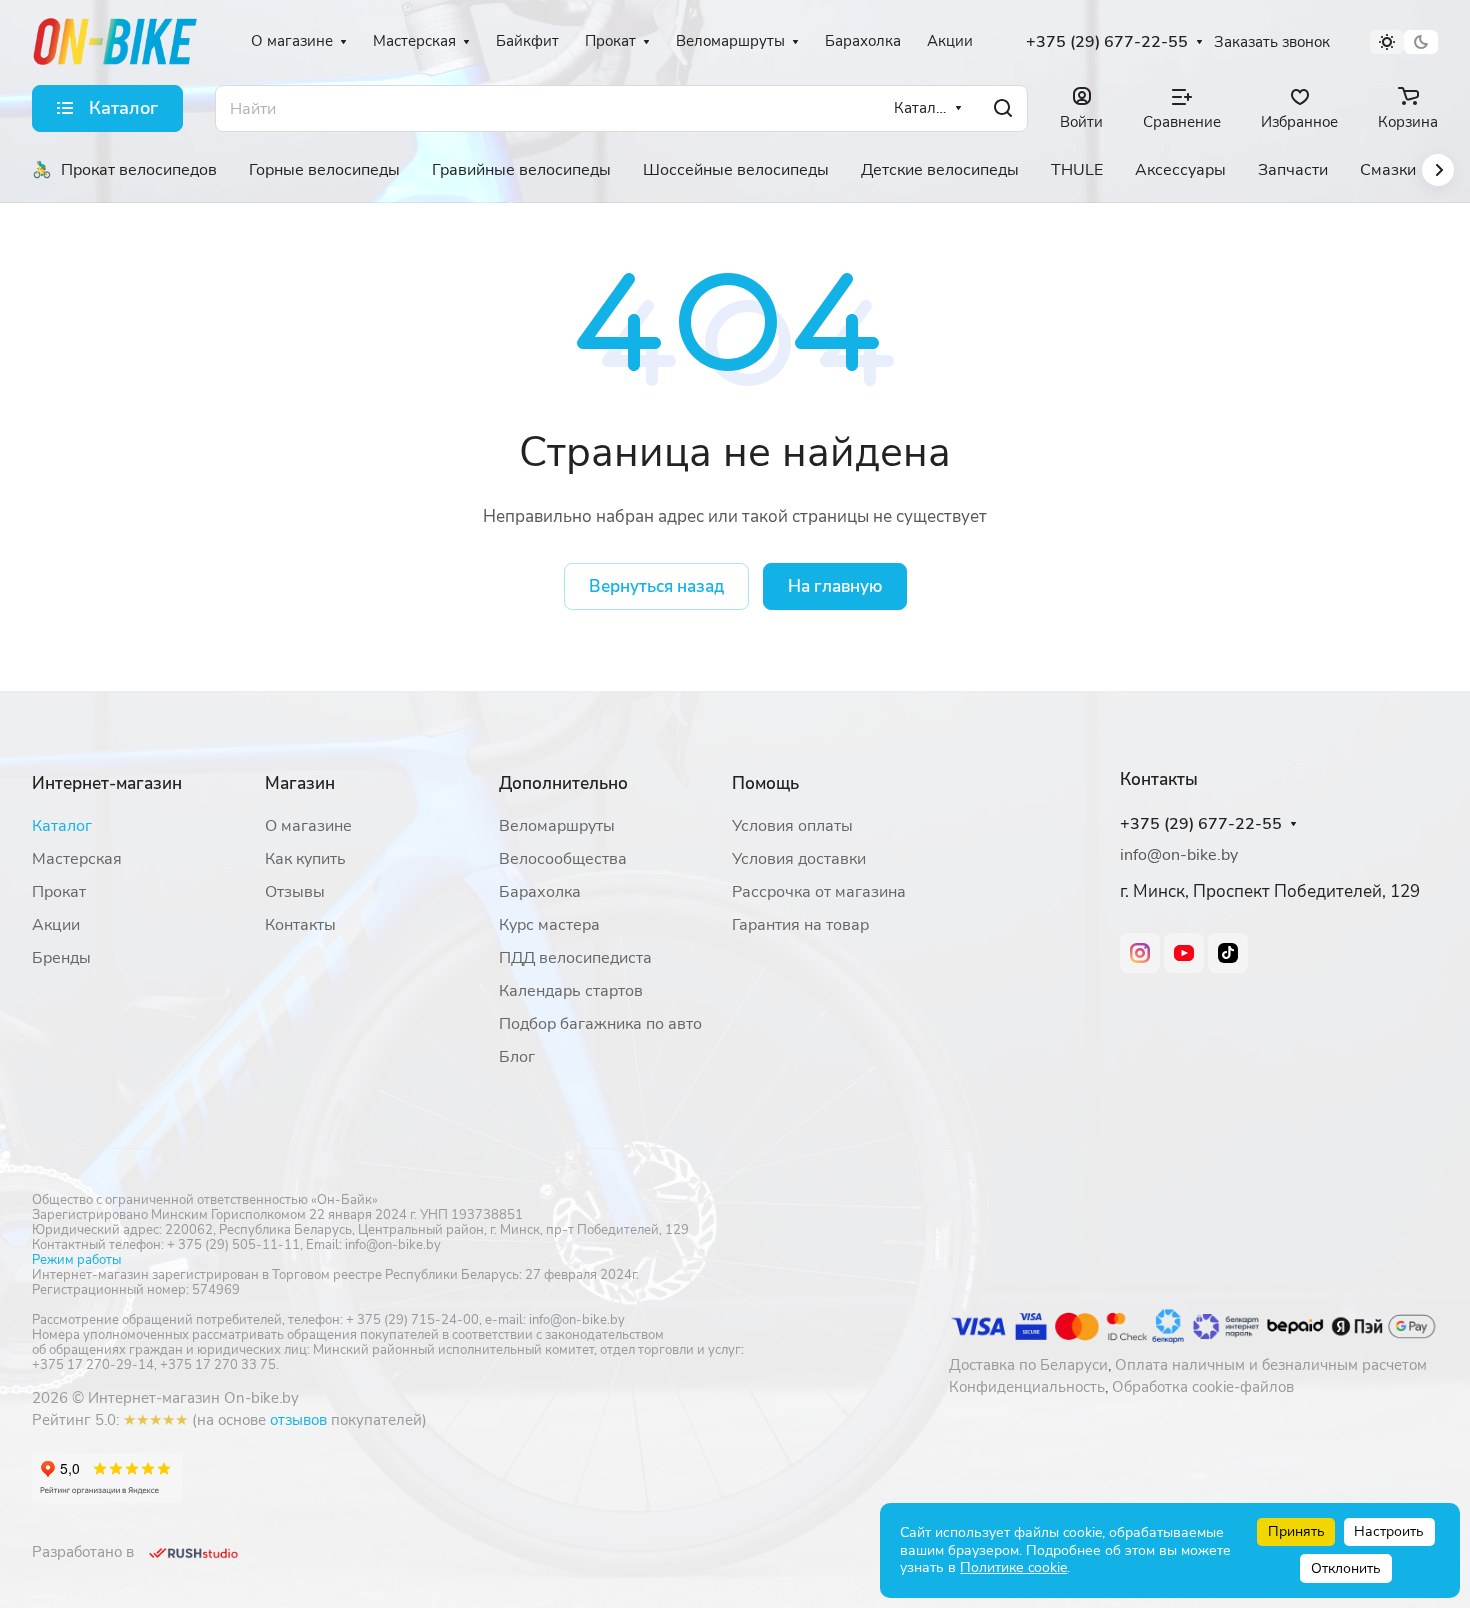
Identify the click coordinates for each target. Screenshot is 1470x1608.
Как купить (305, 859)
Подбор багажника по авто (600, 1024)
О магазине (308, 826)
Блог (517, 1057)
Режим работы (76, 1260)
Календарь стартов (571, 991)
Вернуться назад (656, 586)
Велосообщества (563, 859)
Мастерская (77, 859)
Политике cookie (1013, 1567)
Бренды (61, 958)
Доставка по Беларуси (1028, 1365)
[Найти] (1003, 108)
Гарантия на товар (800, 925)
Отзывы (295, 892)
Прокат (59, 892)
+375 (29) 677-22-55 (1107, 42)
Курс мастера (549, 925)
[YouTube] (1184, 953)
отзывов (298, 1420)
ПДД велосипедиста (575, 958)
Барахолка (540, 892)
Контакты (300, 925)
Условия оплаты (792, 826)
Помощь (765, 783)
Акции (56, 925)
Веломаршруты (557, 826)
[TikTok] (1228, 953)
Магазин (300, 783)
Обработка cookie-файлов (1203, 1387)
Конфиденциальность (1027, 1387)
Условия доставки (799, 859)
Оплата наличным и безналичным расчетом (1271, 1365)
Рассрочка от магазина (819, 892)
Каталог (62, 826)
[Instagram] (1140, 953)
